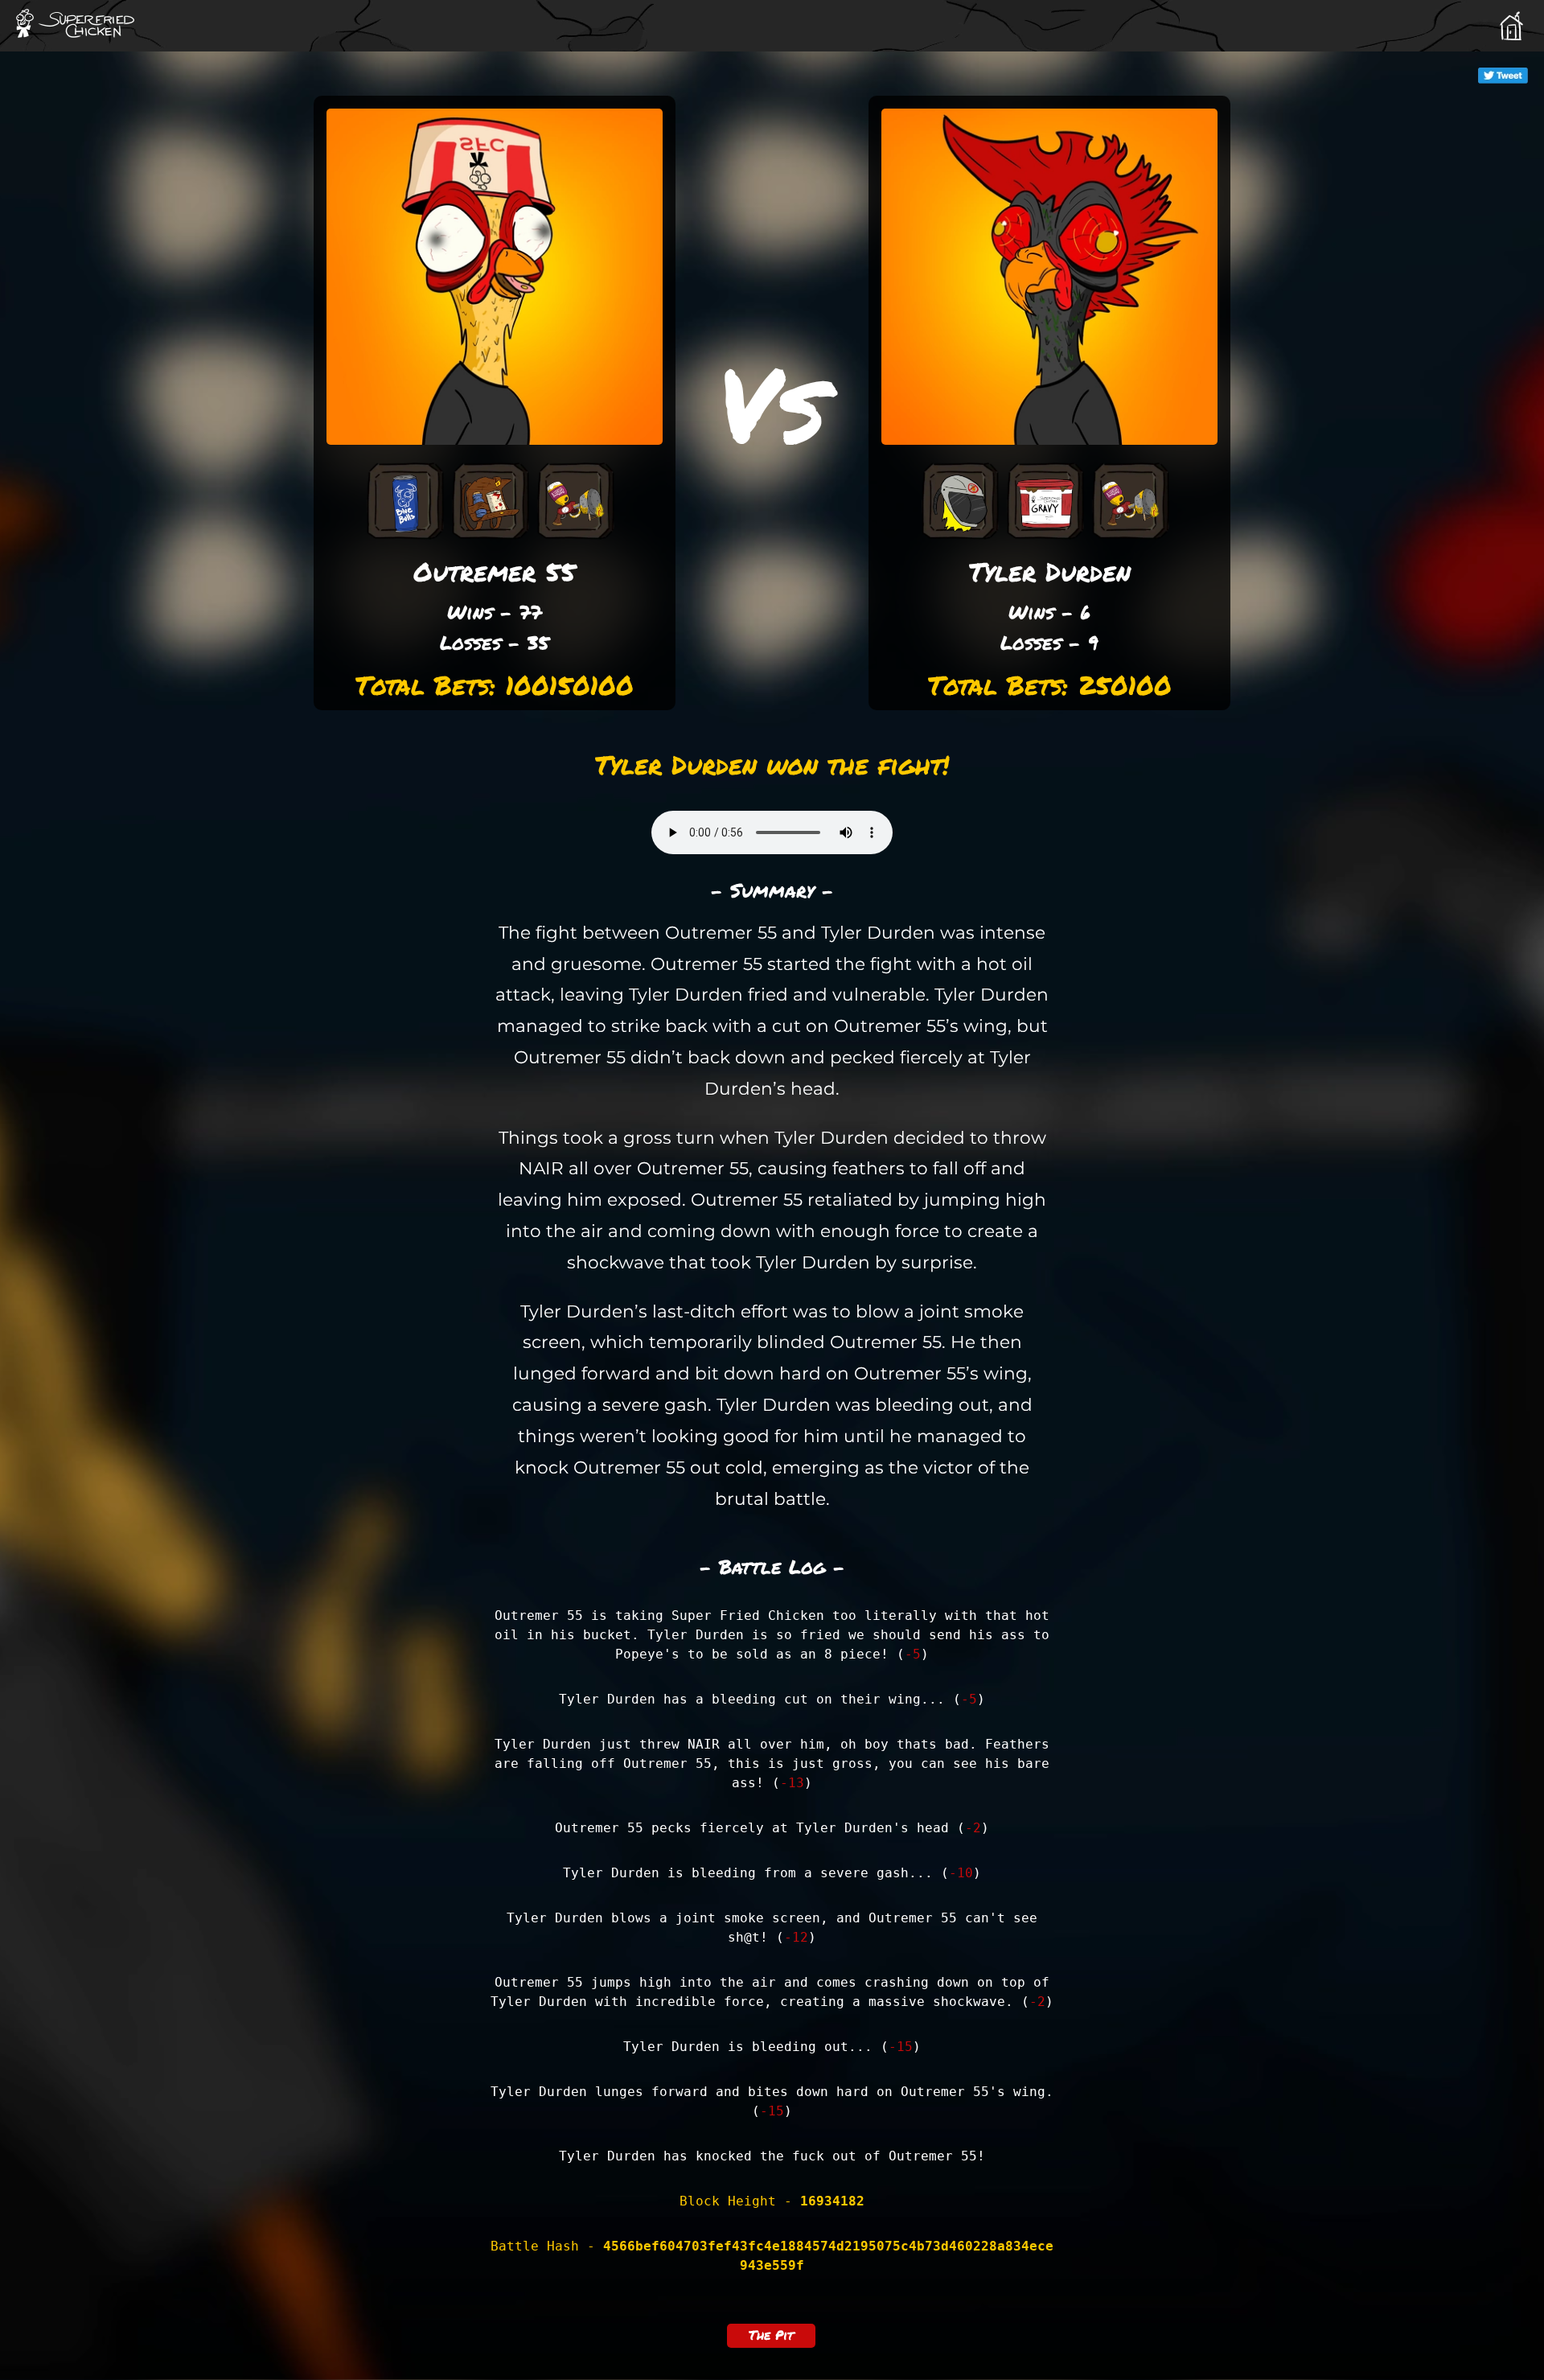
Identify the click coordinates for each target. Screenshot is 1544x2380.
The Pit (771, 2335)
